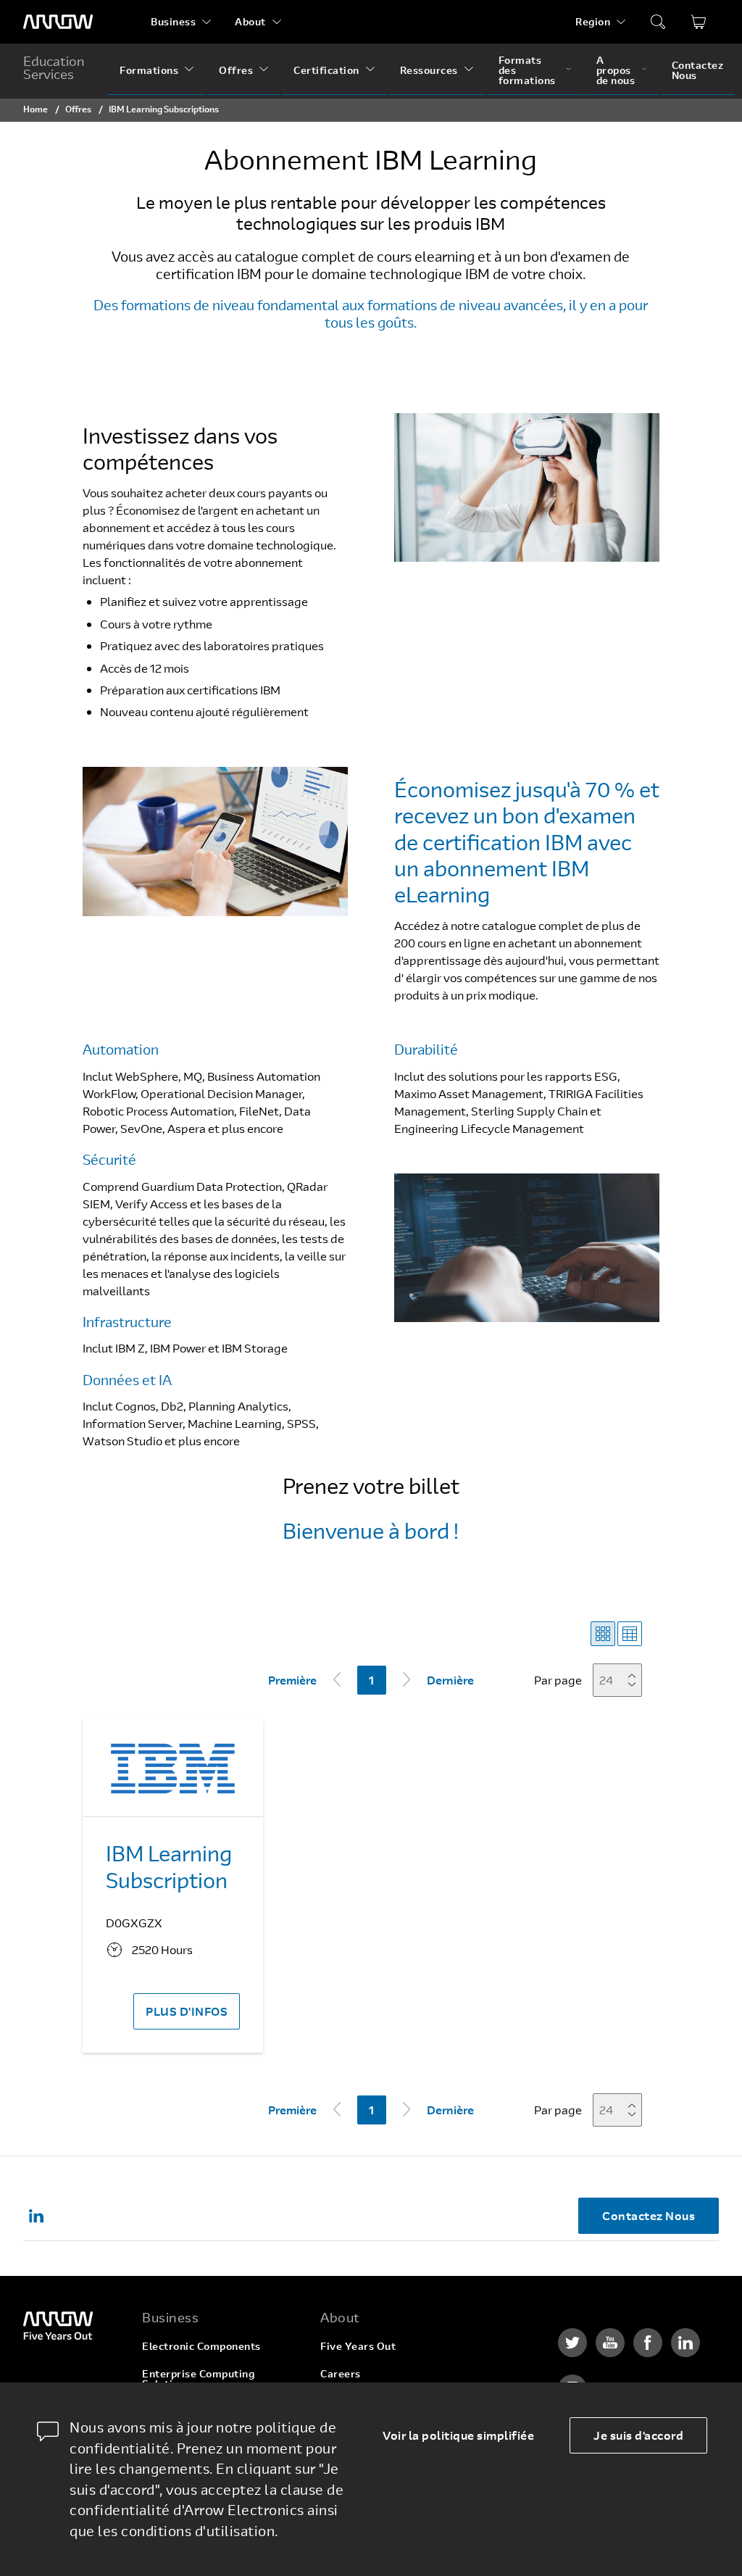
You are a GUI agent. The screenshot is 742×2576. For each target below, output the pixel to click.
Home (36, 109)
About (250, 21)
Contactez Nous (698, 70)
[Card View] (603, 1634)
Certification (326, 70)
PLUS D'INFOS (187, 2011)
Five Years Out (358, 2346)
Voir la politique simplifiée (458, 2435)
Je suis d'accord (638, 2435)
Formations (149, 70)
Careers (341, 2373)
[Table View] (630, 1634)
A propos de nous (616, 70)
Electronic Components (201, 2346)
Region (593, 21)
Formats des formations (527, 70)
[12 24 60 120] (622, 1680)
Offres (236, 70)
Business (173, 21)
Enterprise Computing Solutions (198, 2378)
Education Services (54, 67)
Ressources (429, 70)
